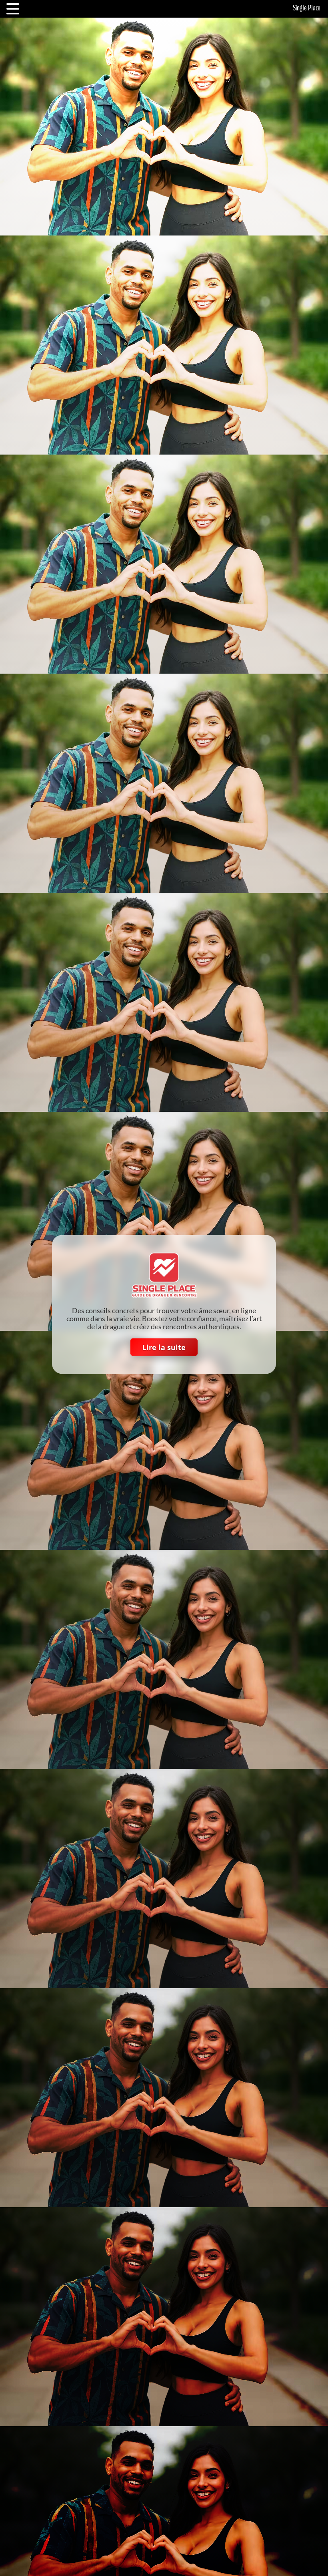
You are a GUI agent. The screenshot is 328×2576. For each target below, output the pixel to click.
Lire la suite (164, 1347)
